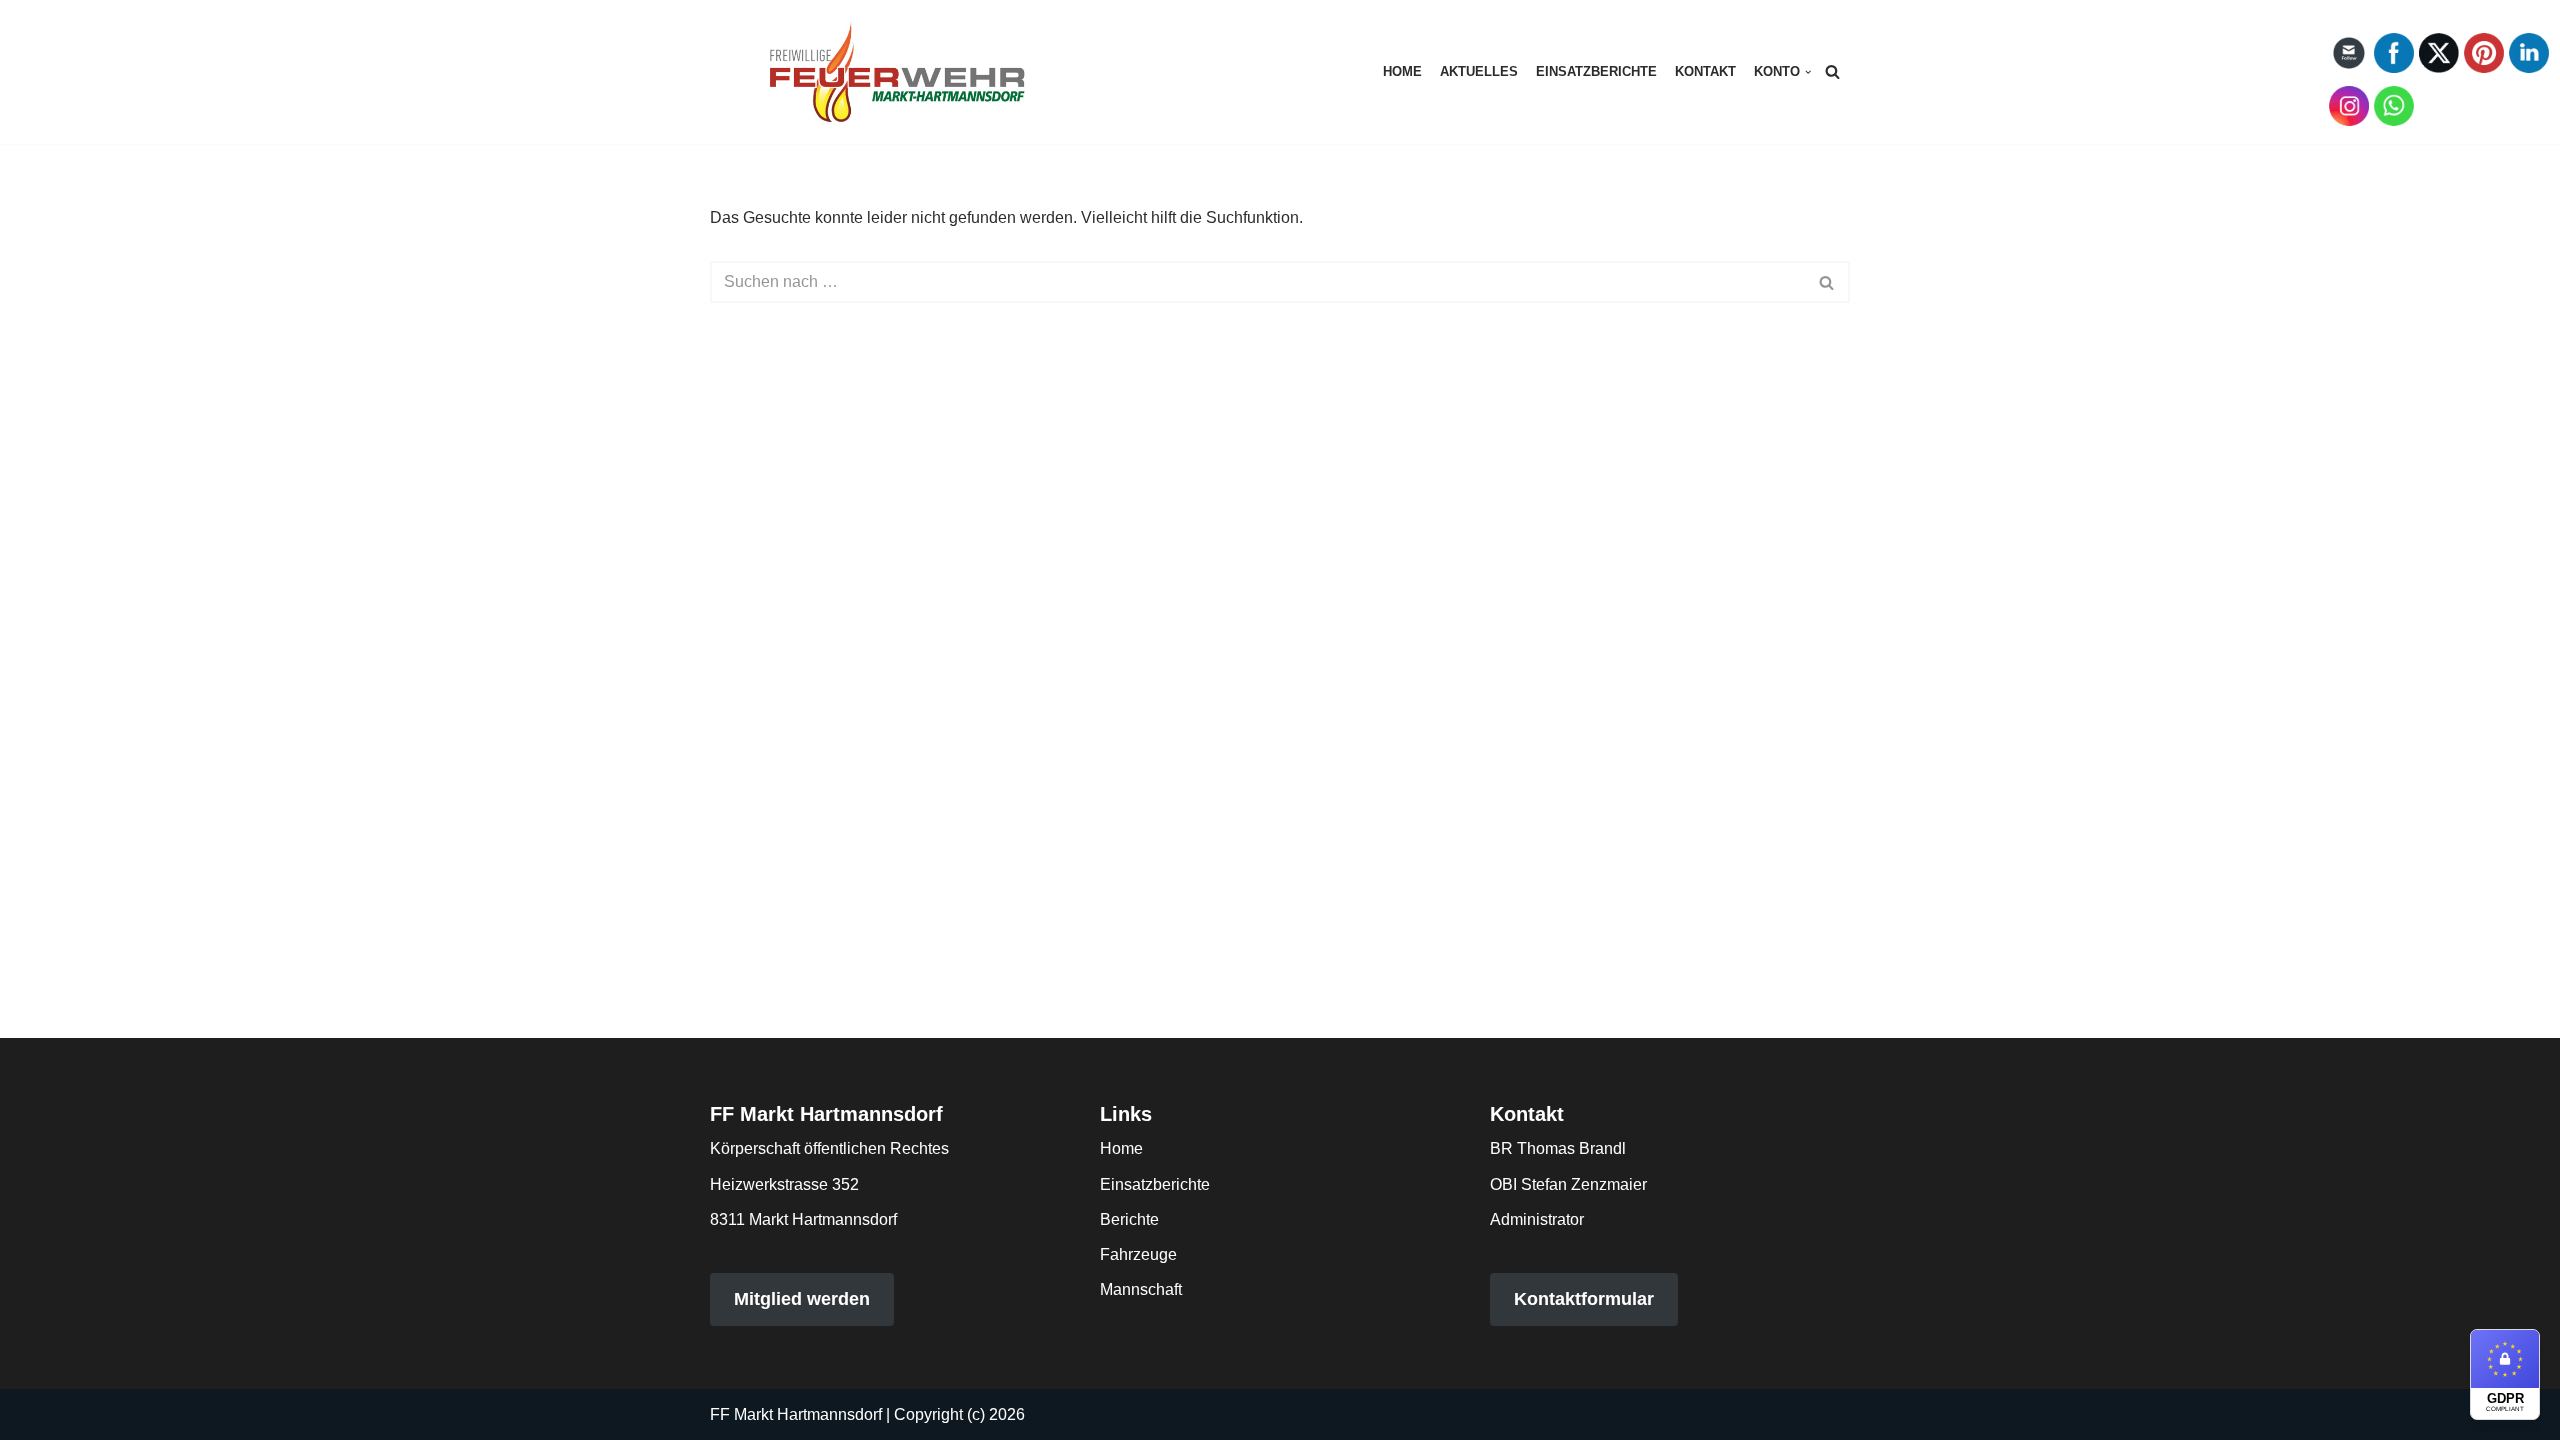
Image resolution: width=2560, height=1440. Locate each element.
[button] (1808, 72)
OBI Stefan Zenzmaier (1568, 1184)
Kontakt (1705, 71)
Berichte (1129, 1219)
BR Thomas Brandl (1558, 1148)
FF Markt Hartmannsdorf (796, 1414)
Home (1402, 71)
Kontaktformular (1584, 1299)
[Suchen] (1832, 71)
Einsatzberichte (1596, 71)
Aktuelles (1479, 71)
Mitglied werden (802, 1299)
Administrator (1537, 1219)
